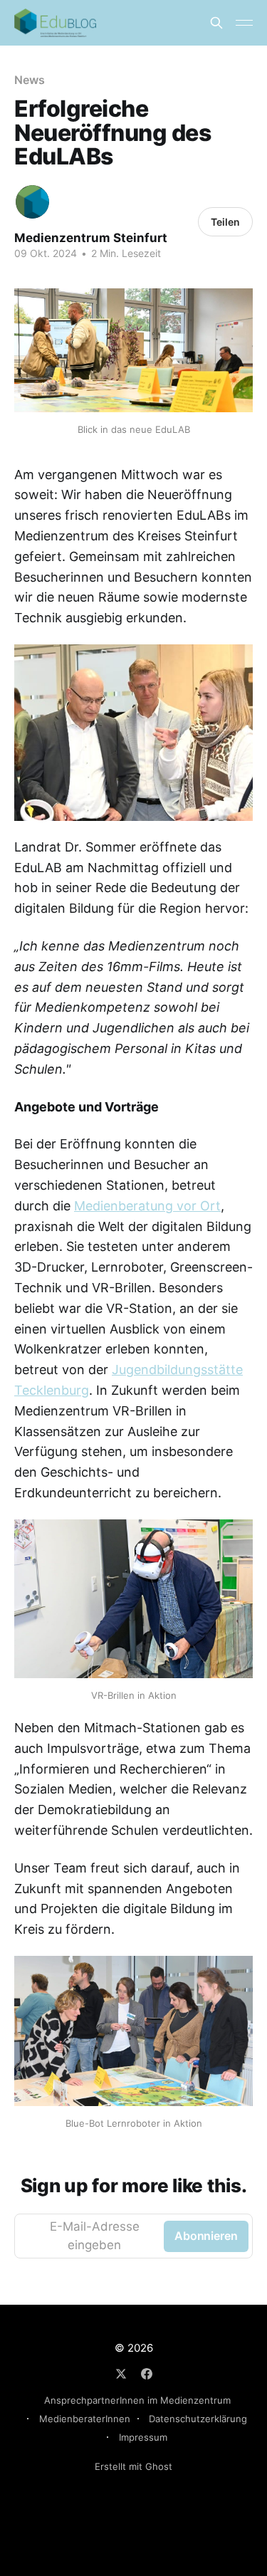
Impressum (143, 2437)
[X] (121, 2374)
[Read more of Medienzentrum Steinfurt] (32, 202)
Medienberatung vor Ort (147, 1206)
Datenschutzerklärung (198, 2419)
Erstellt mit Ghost (133, 2466)
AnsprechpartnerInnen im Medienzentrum (137, 2400)
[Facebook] (147, 2374)
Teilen (225, 222)
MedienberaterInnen (85, 2419)
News (30, 80)
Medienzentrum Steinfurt (91, 238)
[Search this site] (216, 23)
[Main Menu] (244, 23)
